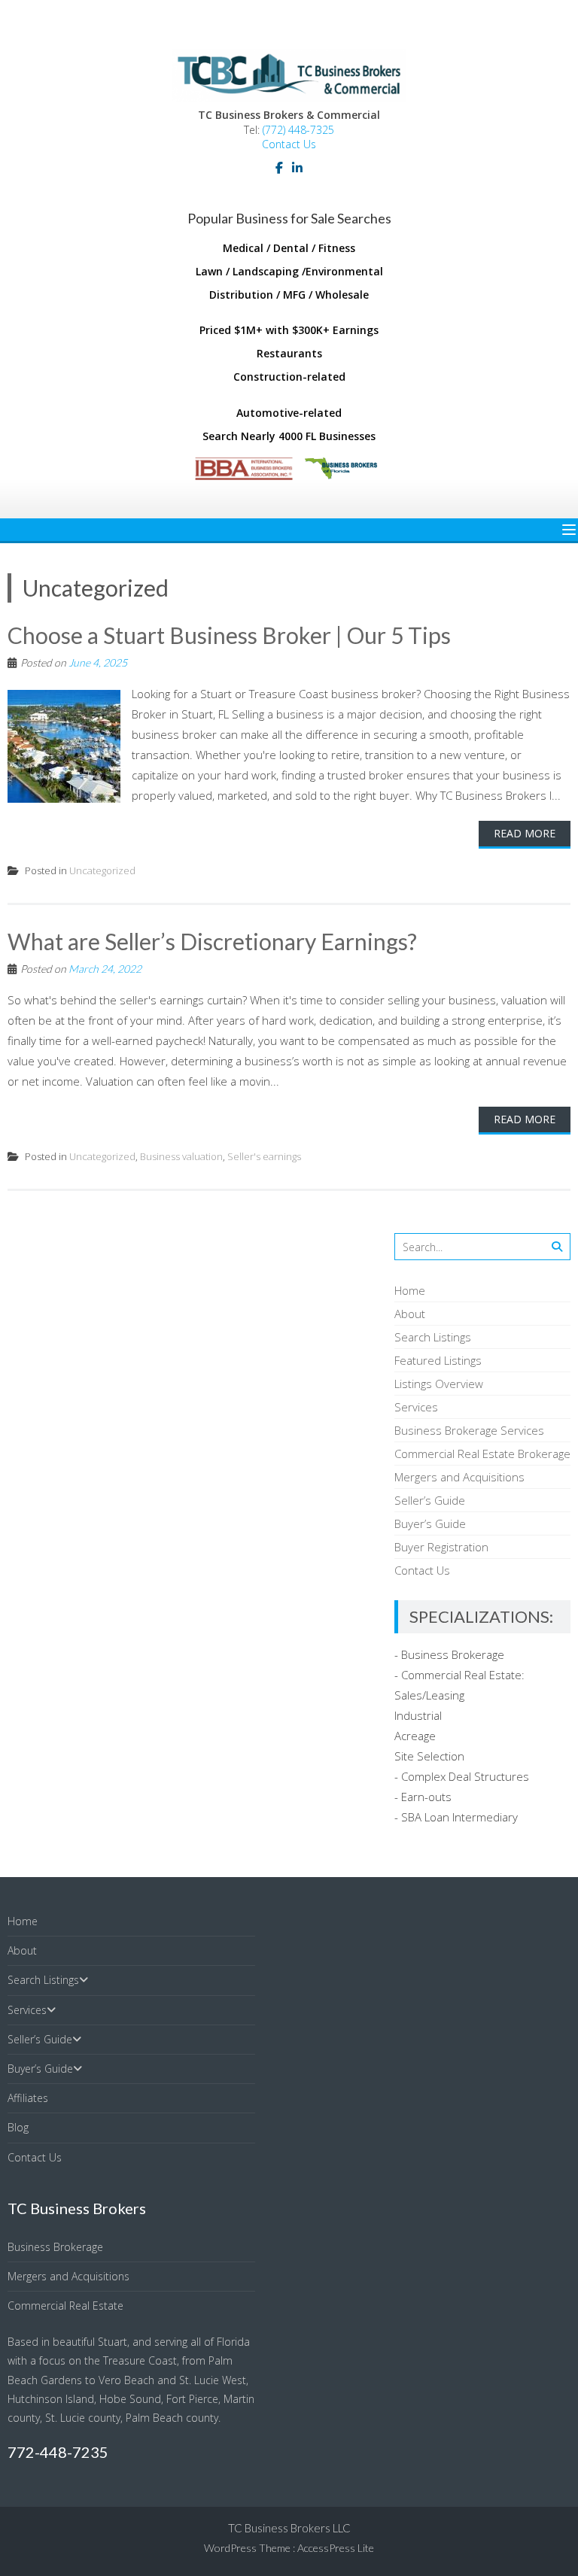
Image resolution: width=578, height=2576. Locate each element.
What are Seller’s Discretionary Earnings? (212, 941)
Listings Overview (439, 1384)
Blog (18, 2127)
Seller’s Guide (430, 1500)
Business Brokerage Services (469, 1430)
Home (410, 1290)
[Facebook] (279, 168)
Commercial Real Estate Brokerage (482, 1454)
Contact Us (289, 144)
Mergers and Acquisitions (459, 1477)
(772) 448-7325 (298, 130)
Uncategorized (102, 870)
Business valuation (181, 1156)
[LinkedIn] (297, 168)
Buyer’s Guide (430, 1523)
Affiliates (28, 2098)
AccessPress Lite (336, 2548)
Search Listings (433, 1337)
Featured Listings (438, 1360)
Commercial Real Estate (65, 2306)
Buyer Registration (441, 1547)
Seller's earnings (264, 1156)
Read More (525, 833)
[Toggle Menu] (569, 530)
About (410, 1314)
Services (416, 1407)
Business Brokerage (55, 2247)
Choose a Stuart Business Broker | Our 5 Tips (229, 635)
